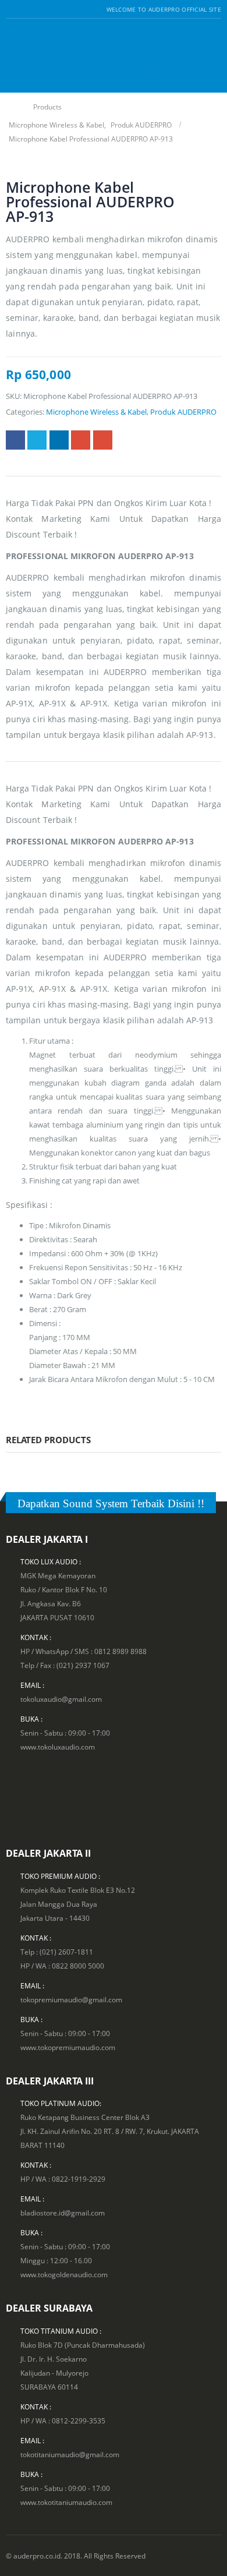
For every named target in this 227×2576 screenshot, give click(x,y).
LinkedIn (59, 440)
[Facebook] (10, 9)
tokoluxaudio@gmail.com (61, 1699)
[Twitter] (25, 9)
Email (103, 440)
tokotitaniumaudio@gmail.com (70, 2454)
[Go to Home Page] (13, 107)
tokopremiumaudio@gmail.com (71, 1999)
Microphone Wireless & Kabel (96, 412)
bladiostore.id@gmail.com (63, 2213)
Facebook (15, 440)
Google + (81, 440)
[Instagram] (39, 9)
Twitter (37, 440)
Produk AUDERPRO (183, 412)
